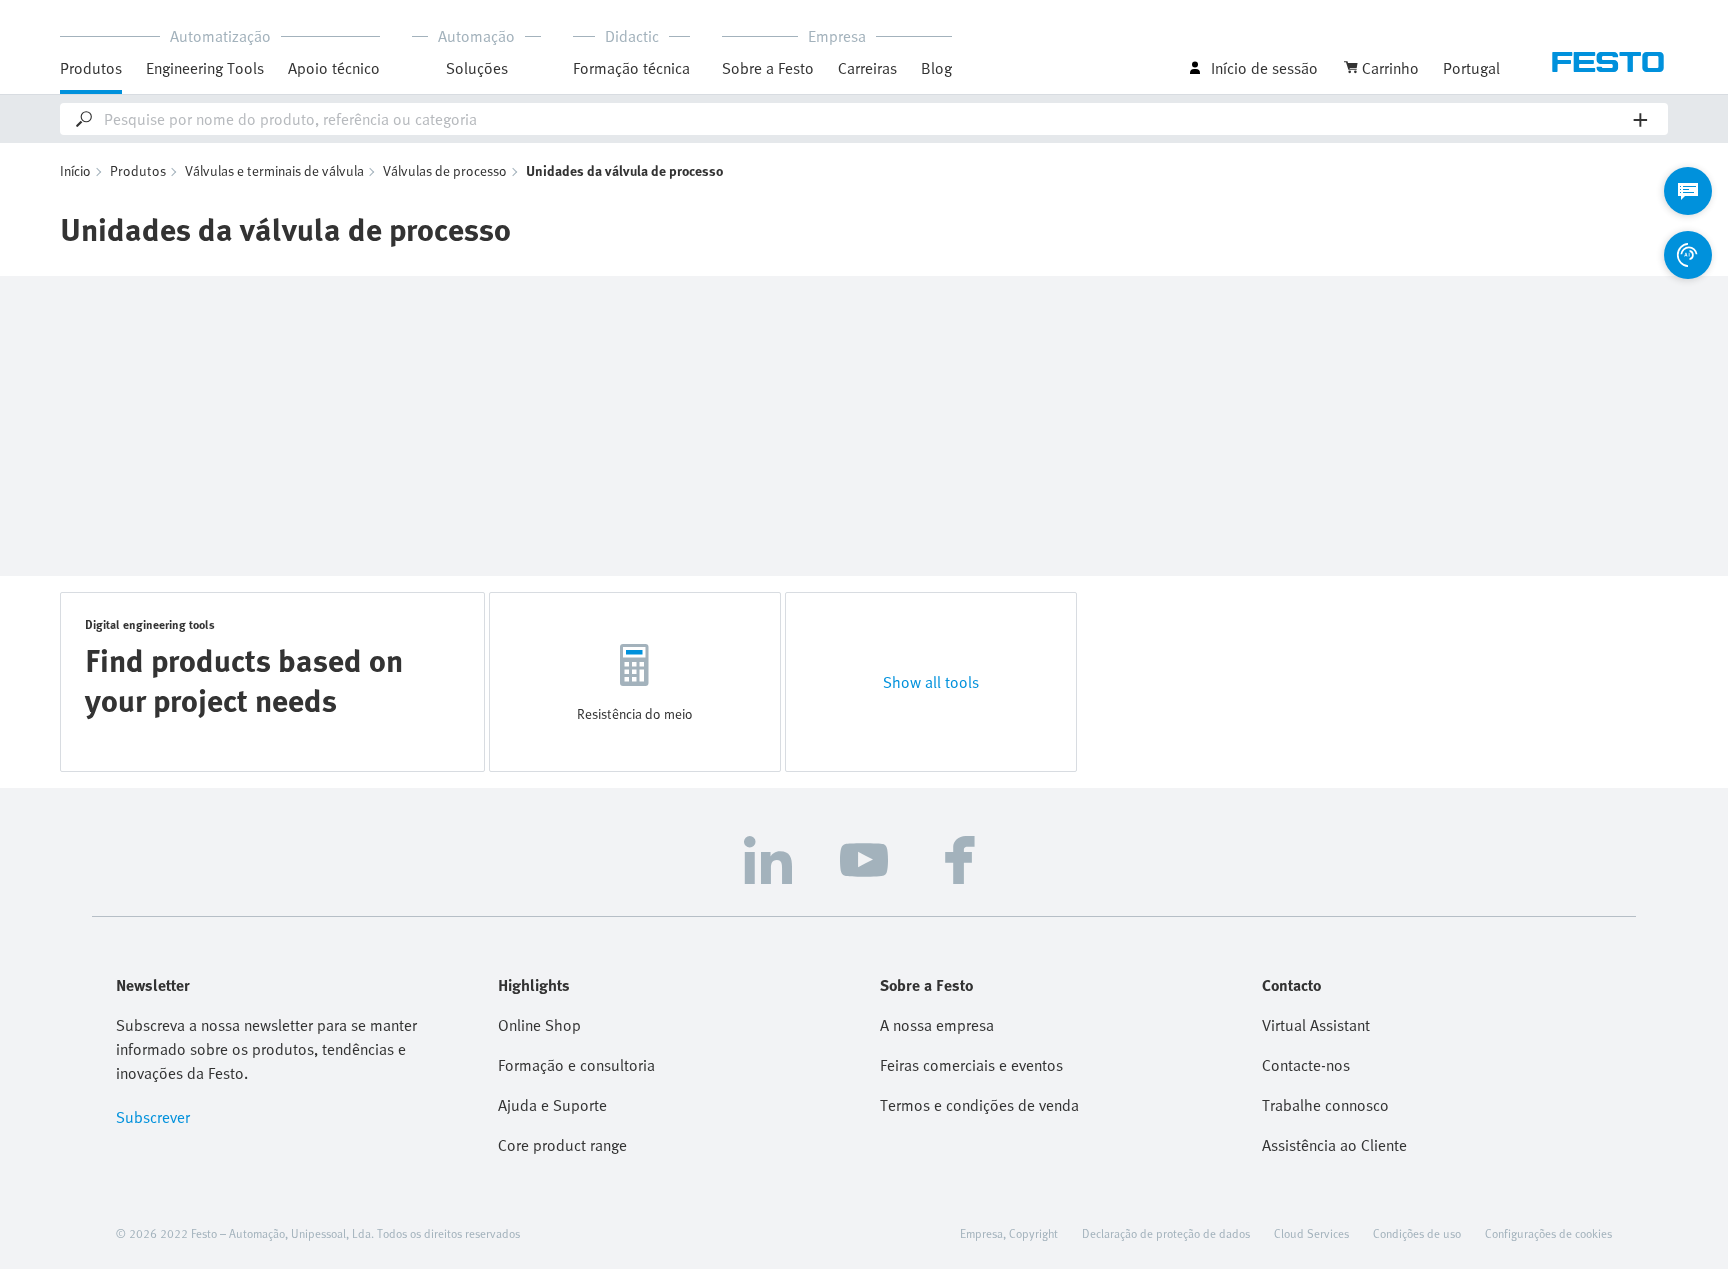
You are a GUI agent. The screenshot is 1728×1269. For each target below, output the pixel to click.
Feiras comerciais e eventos (971, 1065)
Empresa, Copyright (1009, 1233)
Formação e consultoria (576, 1065)
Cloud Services (1311, 1233)
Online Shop (539, 1025)
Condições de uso (1417, 1233)
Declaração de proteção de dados (1166, 1233)
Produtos (138, 170)
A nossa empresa (937, 1025)
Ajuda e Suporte (552, 1105)
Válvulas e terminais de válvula (274, 170)
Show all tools (931, 682)
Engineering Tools (205, 68)
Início (75, 170)
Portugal (1471, 68)
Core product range (562, 1145)
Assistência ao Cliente (1334, 1145)
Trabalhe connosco (1325, 1105)
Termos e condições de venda (979, 1105)
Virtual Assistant (1316, 1025)
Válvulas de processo (445, 170)
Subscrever (153, 1117)
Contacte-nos (1306, 1065)
